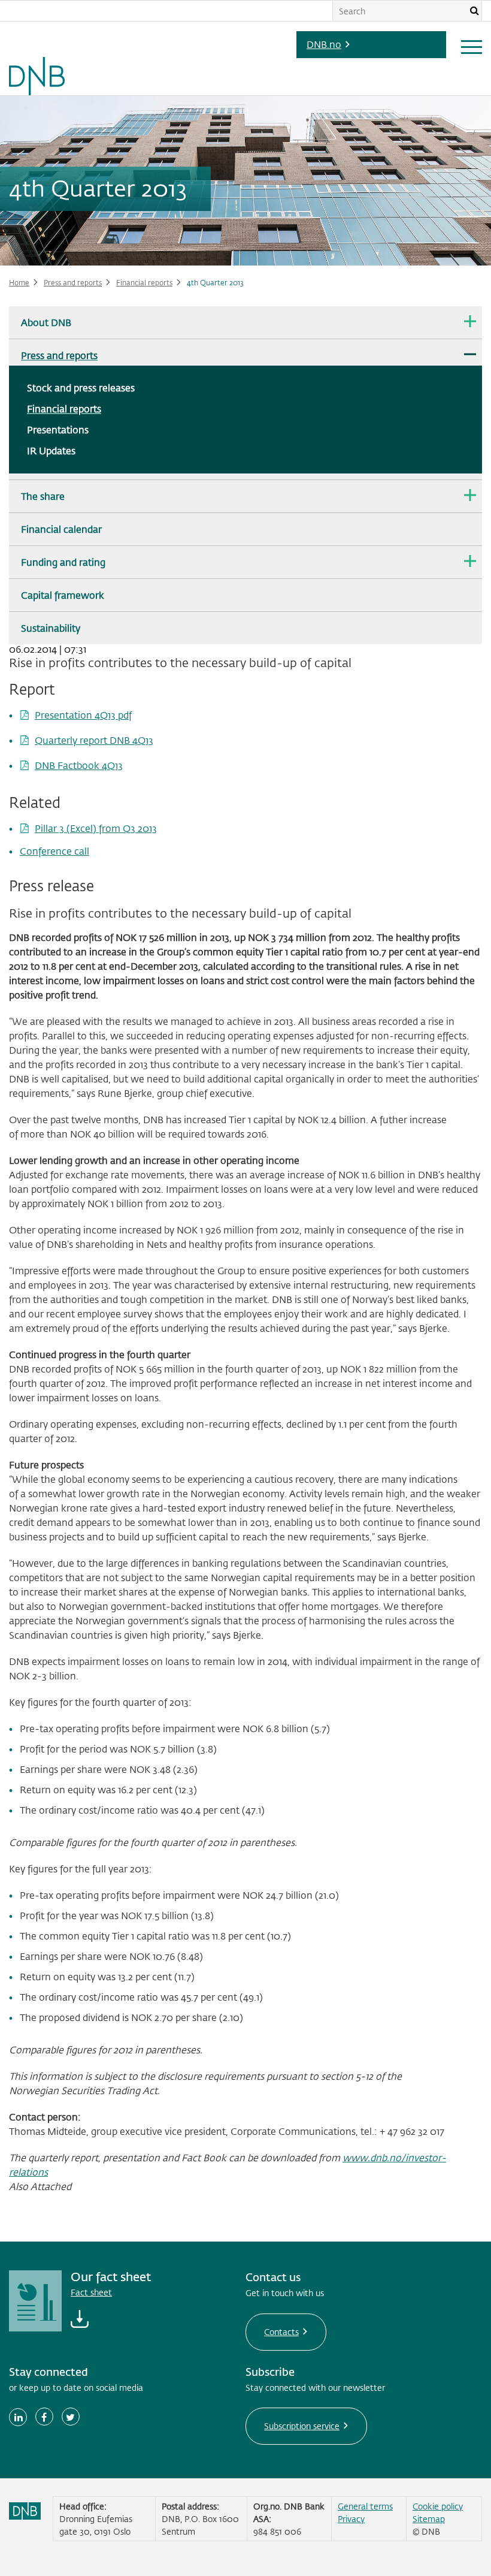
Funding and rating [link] (63, 562)
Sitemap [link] (429, 2519)
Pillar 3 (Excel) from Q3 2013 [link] (96, 828)
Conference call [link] (54, 851)
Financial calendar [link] (61, 529)
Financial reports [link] (144, 282)
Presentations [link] (58, 429)
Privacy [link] (351, 2519)
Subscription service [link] (302, 2426)
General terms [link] (365, 2506)
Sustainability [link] (51, 628)
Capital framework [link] (63, 595)
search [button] (474, 11)
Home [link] (19, 282)
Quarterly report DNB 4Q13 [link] (94, 740)
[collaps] (470, 321)
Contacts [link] (281, 2332)
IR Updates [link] (51, 450)
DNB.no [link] (324, 44)
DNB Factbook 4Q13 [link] (79, 765)
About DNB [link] (46, 322)
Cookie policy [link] (438, 2506)
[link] (37, 48)
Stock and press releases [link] (81, 387)
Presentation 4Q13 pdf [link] (83, 715)
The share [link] (43, 496)
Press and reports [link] (73, 282)
